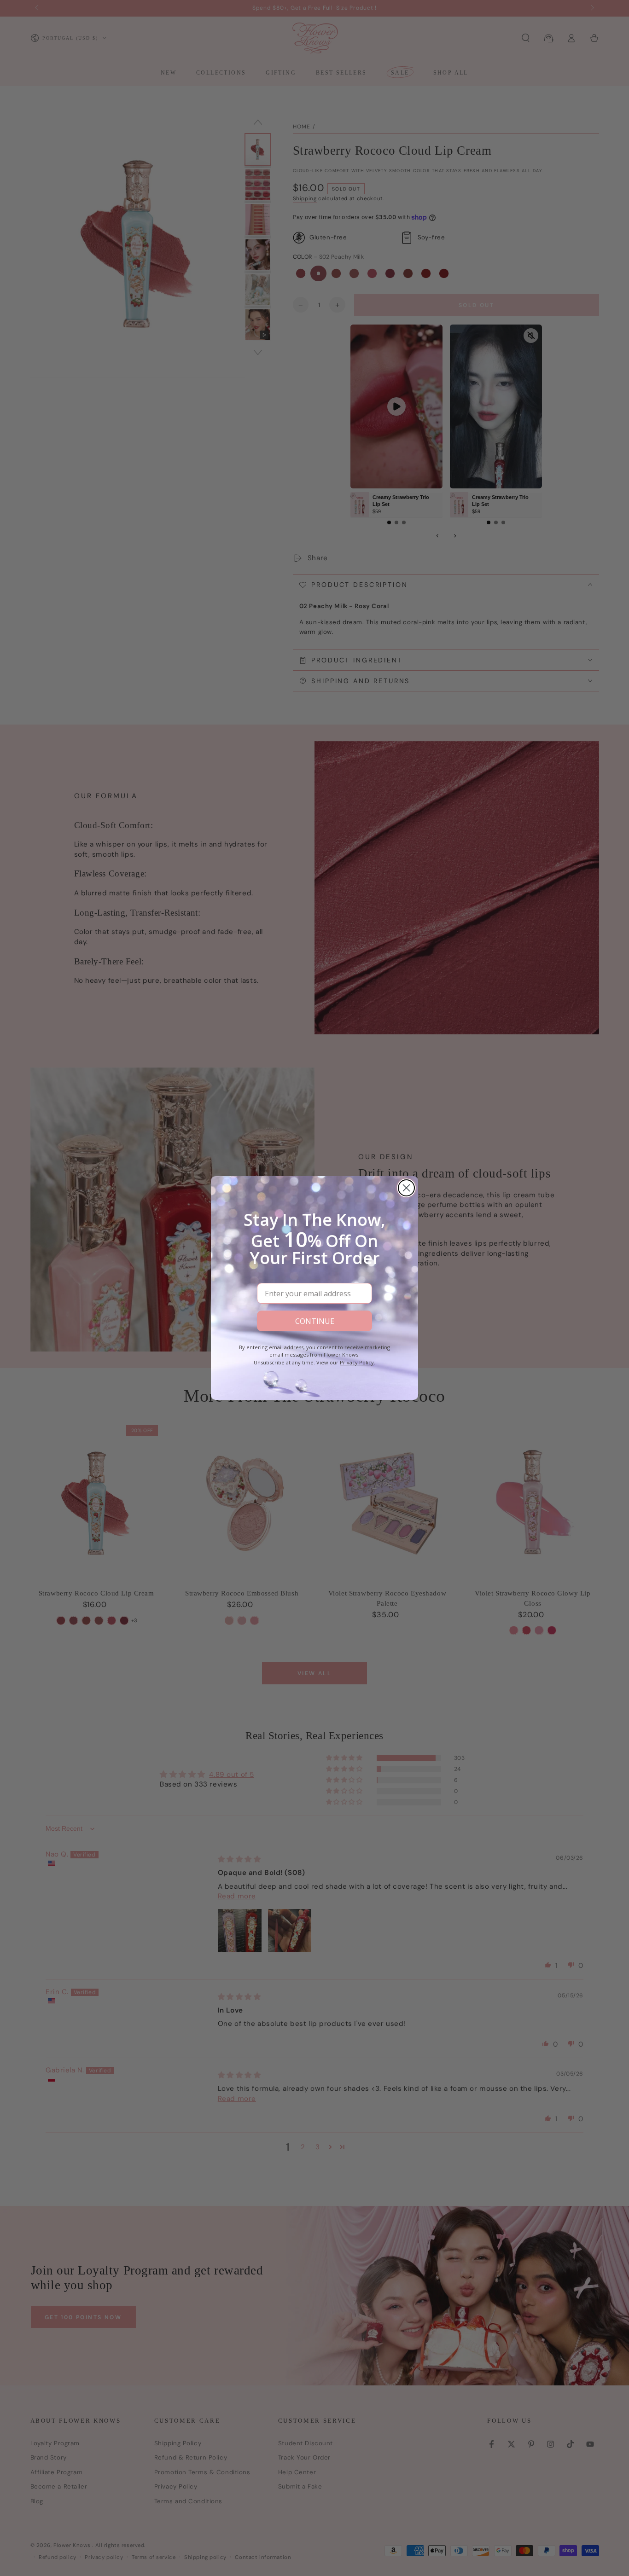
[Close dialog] (406, 1188)
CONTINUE (315, 1321)
